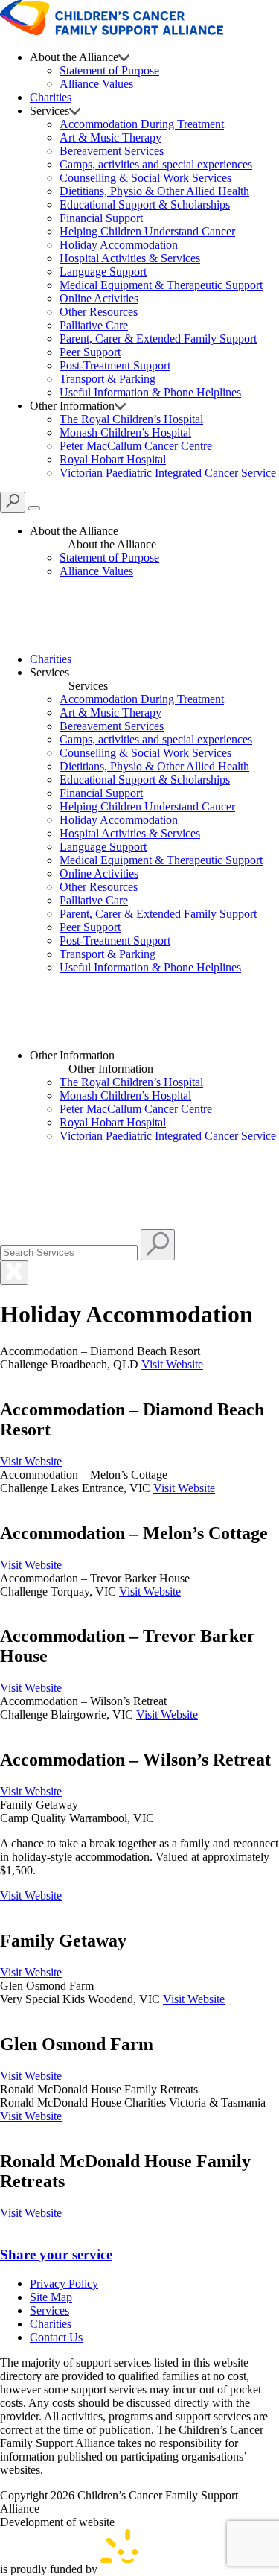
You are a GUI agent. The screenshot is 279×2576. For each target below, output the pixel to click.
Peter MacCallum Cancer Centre (136, 446)
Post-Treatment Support (115, 365)
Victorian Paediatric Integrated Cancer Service (168, 473)
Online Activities (99, 298)
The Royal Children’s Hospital (131, 419)
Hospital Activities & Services (130, 258)
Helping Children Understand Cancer (147, 231)
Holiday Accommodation (119, 245)
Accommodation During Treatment (142, 124)
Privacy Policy (64, 2284)
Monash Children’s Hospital (125, 432)
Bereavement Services (112, 151)
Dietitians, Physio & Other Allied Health (154, 191)
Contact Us (56, 2337)
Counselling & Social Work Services (145, 178)
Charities (51, 97)
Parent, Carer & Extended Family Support (158, 339)
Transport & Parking (108, 379)
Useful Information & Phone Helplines (150, 392)
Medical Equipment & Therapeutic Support (161, 285)
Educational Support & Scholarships (145, 204)
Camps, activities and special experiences (156, 164)
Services (49, 2310)
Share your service (56, 2255)
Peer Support (90, 352)
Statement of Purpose (109, 70)
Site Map (51, 2297)
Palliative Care (94, 325)
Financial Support (101, 218)
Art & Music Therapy (110, 137)
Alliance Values (96, 84)
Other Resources (99, 312)
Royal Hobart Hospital (113, 459)
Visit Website (172, 1364)
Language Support (103, 272)
